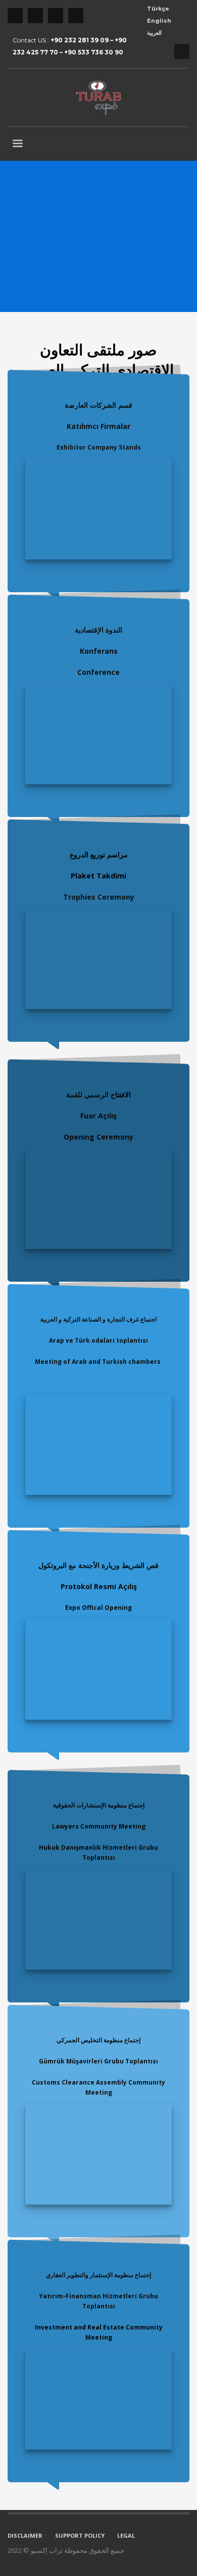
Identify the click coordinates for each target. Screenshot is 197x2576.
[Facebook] (15, 16)
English (159, 21)
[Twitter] (35, 16)
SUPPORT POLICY (80, 2535)
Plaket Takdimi (98, 876)
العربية (154, 33)
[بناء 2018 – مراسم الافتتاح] (98, 1199)
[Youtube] (76, 16)
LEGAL (126, 2535)
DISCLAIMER (25, 2535)
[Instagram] (56, 16)
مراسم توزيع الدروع (99, 855)
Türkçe (158, 9)
